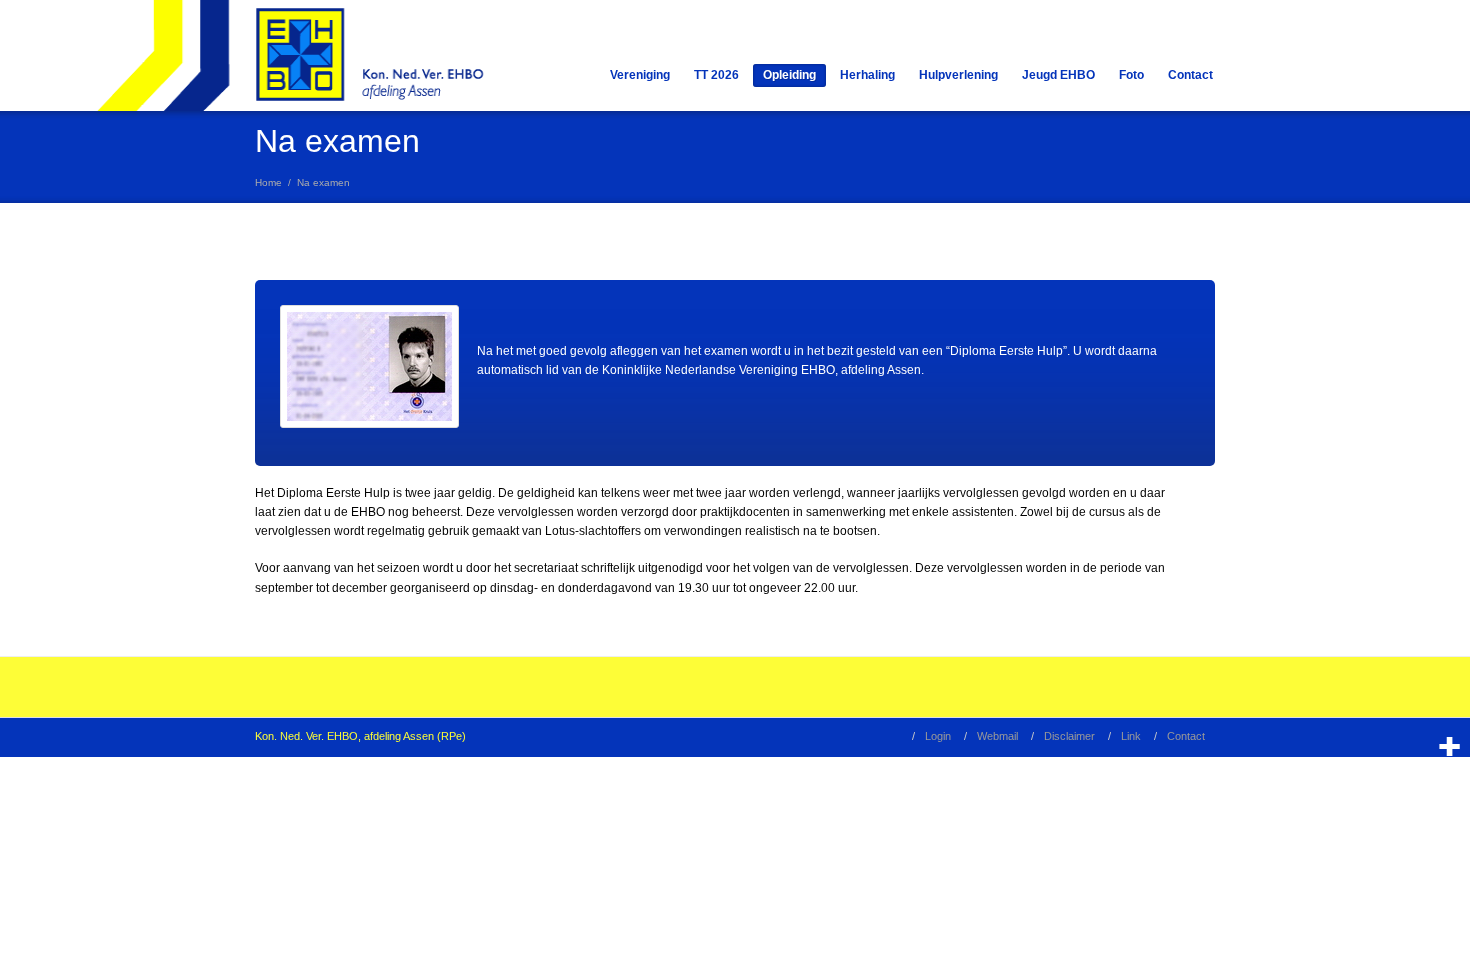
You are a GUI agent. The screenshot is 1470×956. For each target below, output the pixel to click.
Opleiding (789, 75)
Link (1131, 736)
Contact (1190, 75)
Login (938, 736)
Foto (1131, 75)
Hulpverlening (958, 75)
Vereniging (640, 75)
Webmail (997, 736)
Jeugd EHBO (1058, 75)
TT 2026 (716, 75)
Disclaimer (1069, 736)
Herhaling (867, 75)
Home (268, 182)
